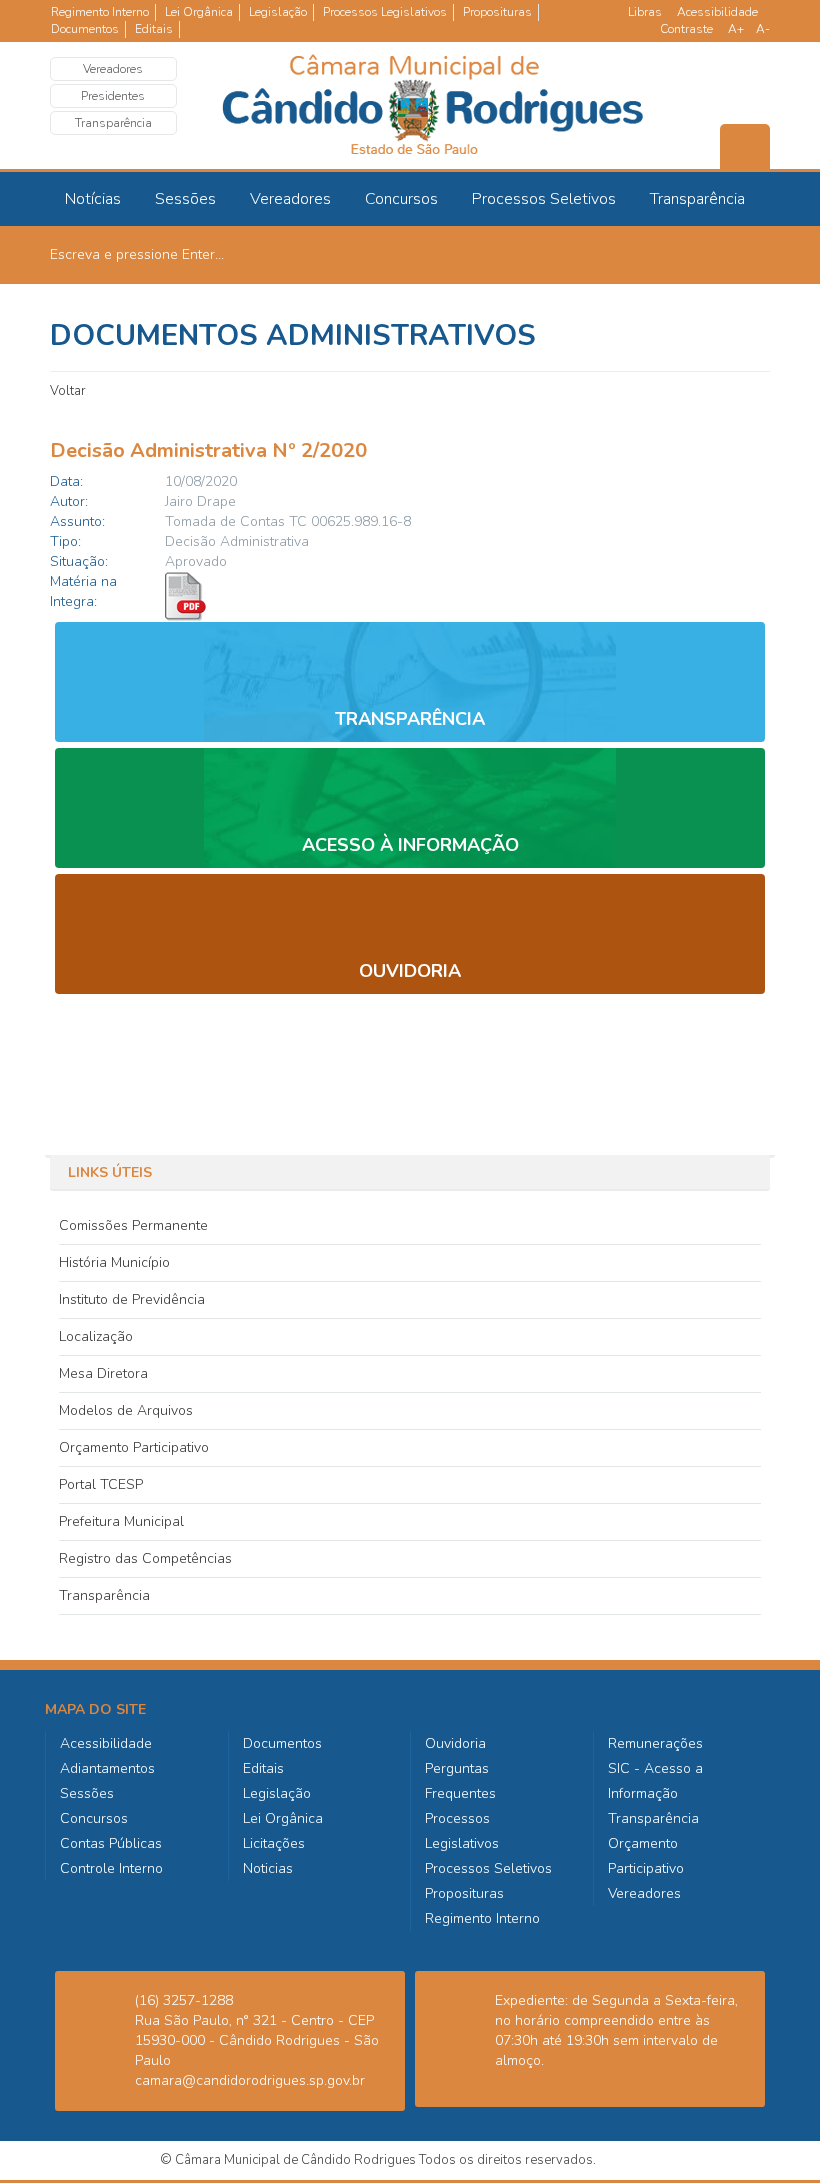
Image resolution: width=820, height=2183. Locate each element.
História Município (114, 1262)
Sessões (185, 199)
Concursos (401, 199)
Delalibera (630, 2160)
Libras (645, 12)
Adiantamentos (107, 1768)
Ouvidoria (455, 1743)
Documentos (85, 29)
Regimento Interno (100, 12)
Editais (154, 29)
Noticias (268, 1868)
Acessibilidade (717, 12)
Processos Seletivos (544, 199)
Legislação (278, 12)
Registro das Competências (145, 1558)
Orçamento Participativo (134, 1447)
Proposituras (497, 12)
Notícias (93, 199)
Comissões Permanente (133, 1225)
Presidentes (113, 96)
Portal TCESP (101, 1484)
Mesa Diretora (103, 1373)
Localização (96, 1336)
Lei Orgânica (199, 12)
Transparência (113, 123)
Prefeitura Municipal (121, 1521)
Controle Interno (111, 1868)
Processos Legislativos (385, 12)
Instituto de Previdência (132, 1299)
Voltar (68, 391)
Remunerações (655, 1743)
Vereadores (113, 69)
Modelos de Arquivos (126, 1410)
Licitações (274, 1843)
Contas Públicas (111, 1843)
